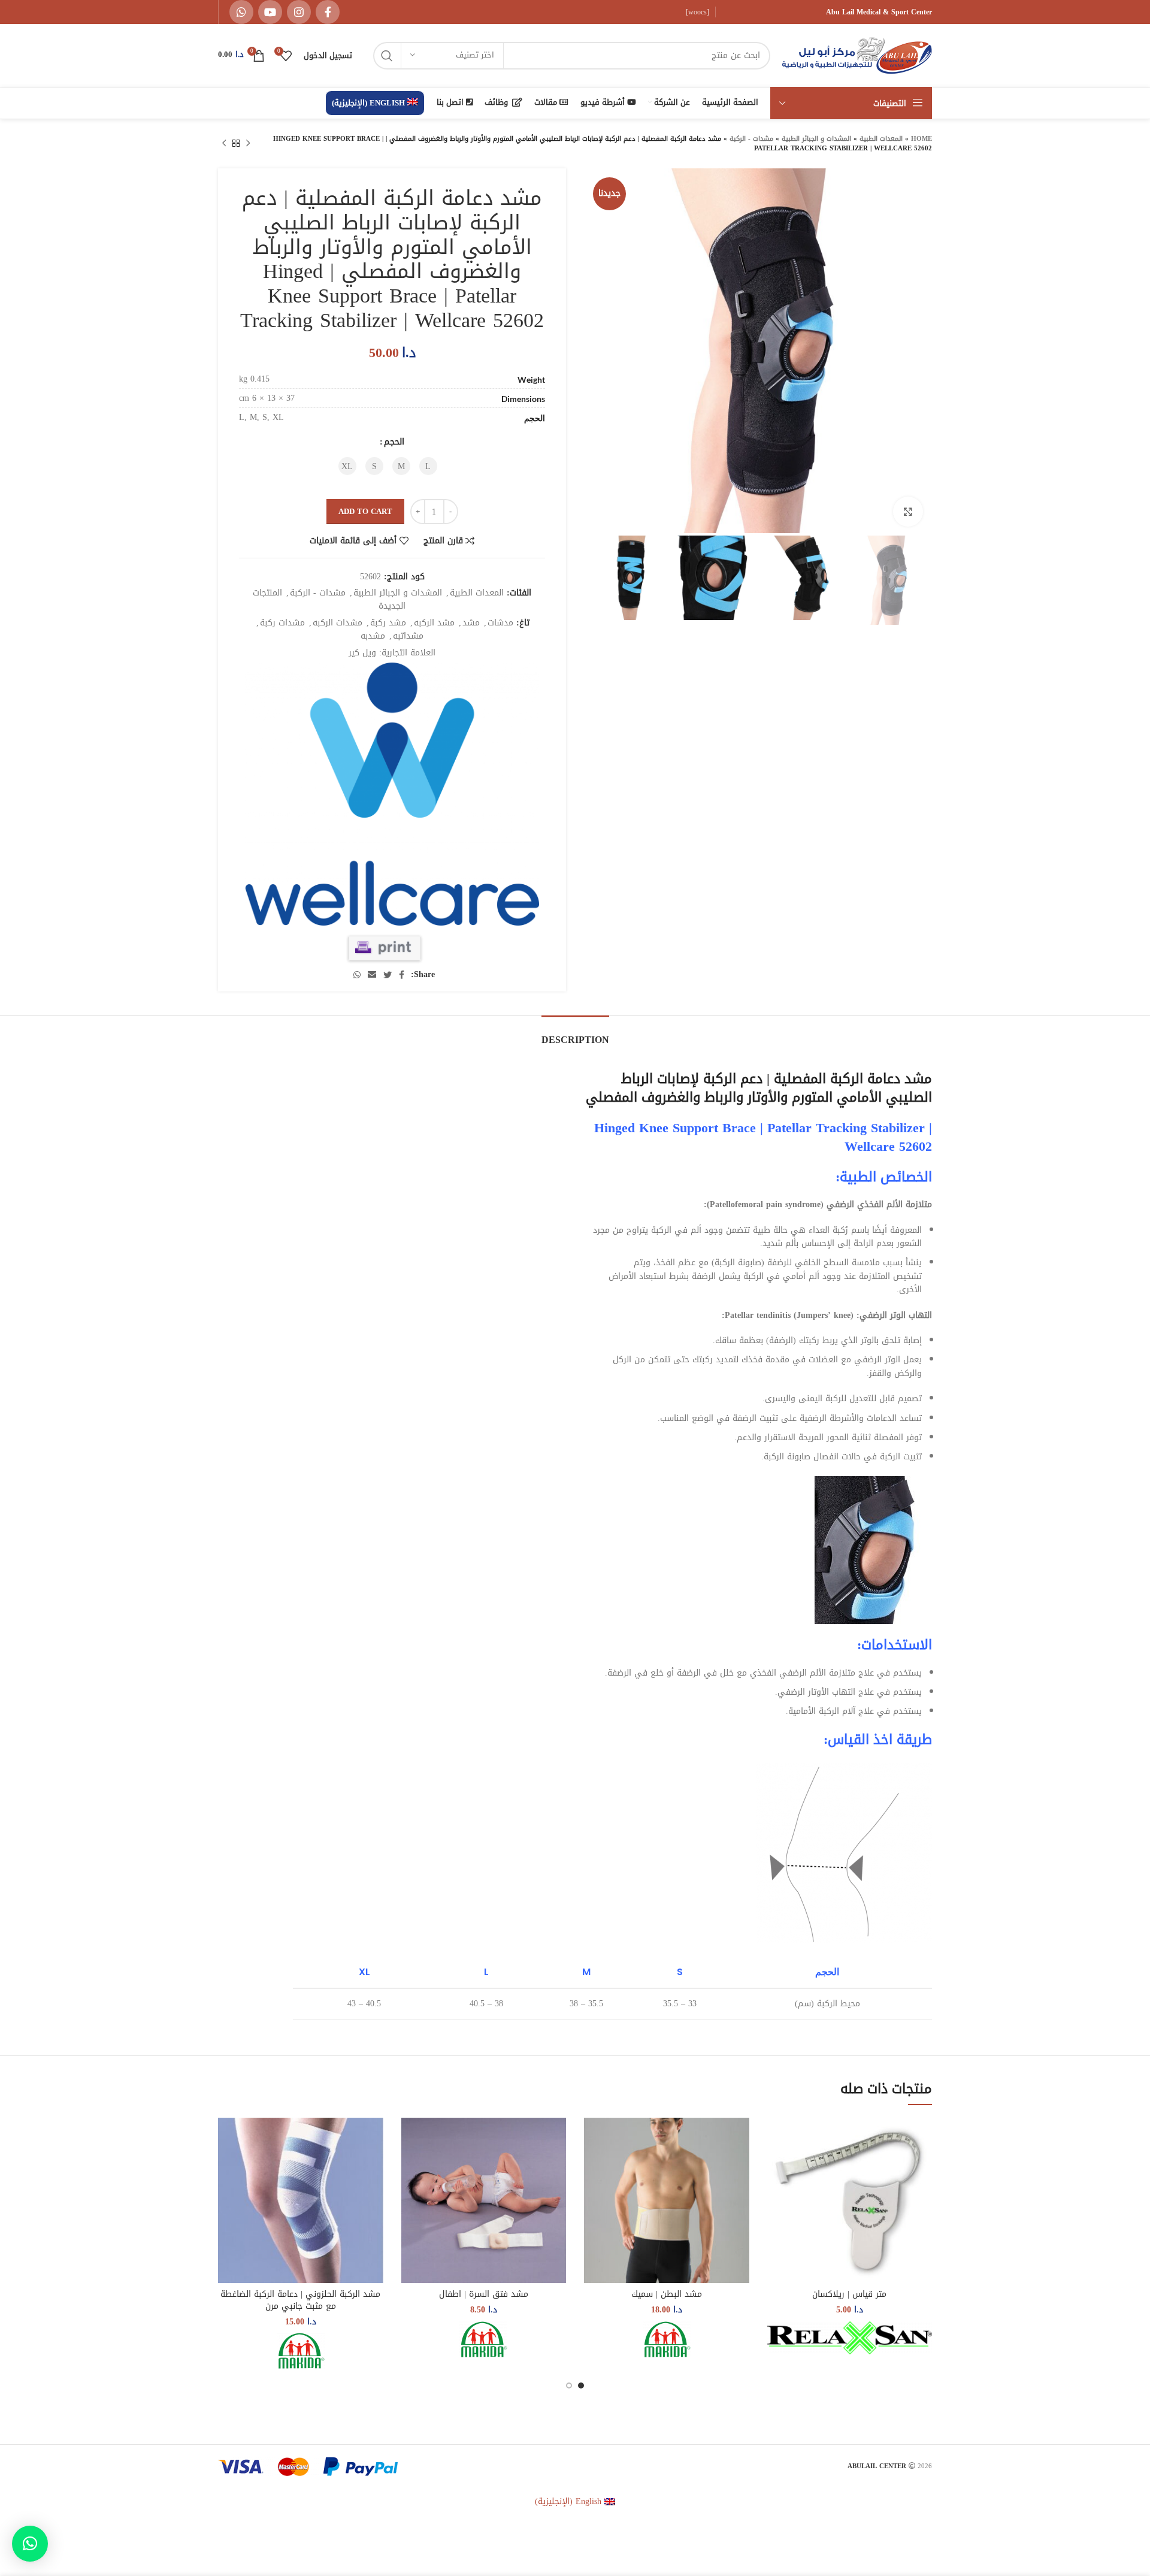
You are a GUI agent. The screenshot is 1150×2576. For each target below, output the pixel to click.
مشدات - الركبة (751, 139)
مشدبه (373, 636)
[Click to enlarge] (908, 512)
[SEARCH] (387, 56)
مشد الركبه (434, 623)
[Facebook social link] (328, 12)
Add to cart (365, 511)
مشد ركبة (388, 623)
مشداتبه (408, 636)
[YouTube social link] (270, 12)
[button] (30, 2544)
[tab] (575, 1034)
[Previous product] (248, 144)
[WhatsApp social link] (241, 12)
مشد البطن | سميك (667, 2294)
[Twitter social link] (388, 975)
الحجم (394, 442)
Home (921, 139)
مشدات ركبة (282, 623)
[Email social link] (372, 975)
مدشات (500, 623)
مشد (471, 623)
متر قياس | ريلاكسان (849, 2294)
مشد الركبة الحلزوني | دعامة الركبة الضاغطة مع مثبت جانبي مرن (300, 2300)
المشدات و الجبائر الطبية (816, 139)
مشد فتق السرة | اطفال (484, 2294)
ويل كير (362, 653)
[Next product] (224, 144)
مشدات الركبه (338, 623)
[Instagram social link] (299, 12)
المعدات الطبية (881, 139)
